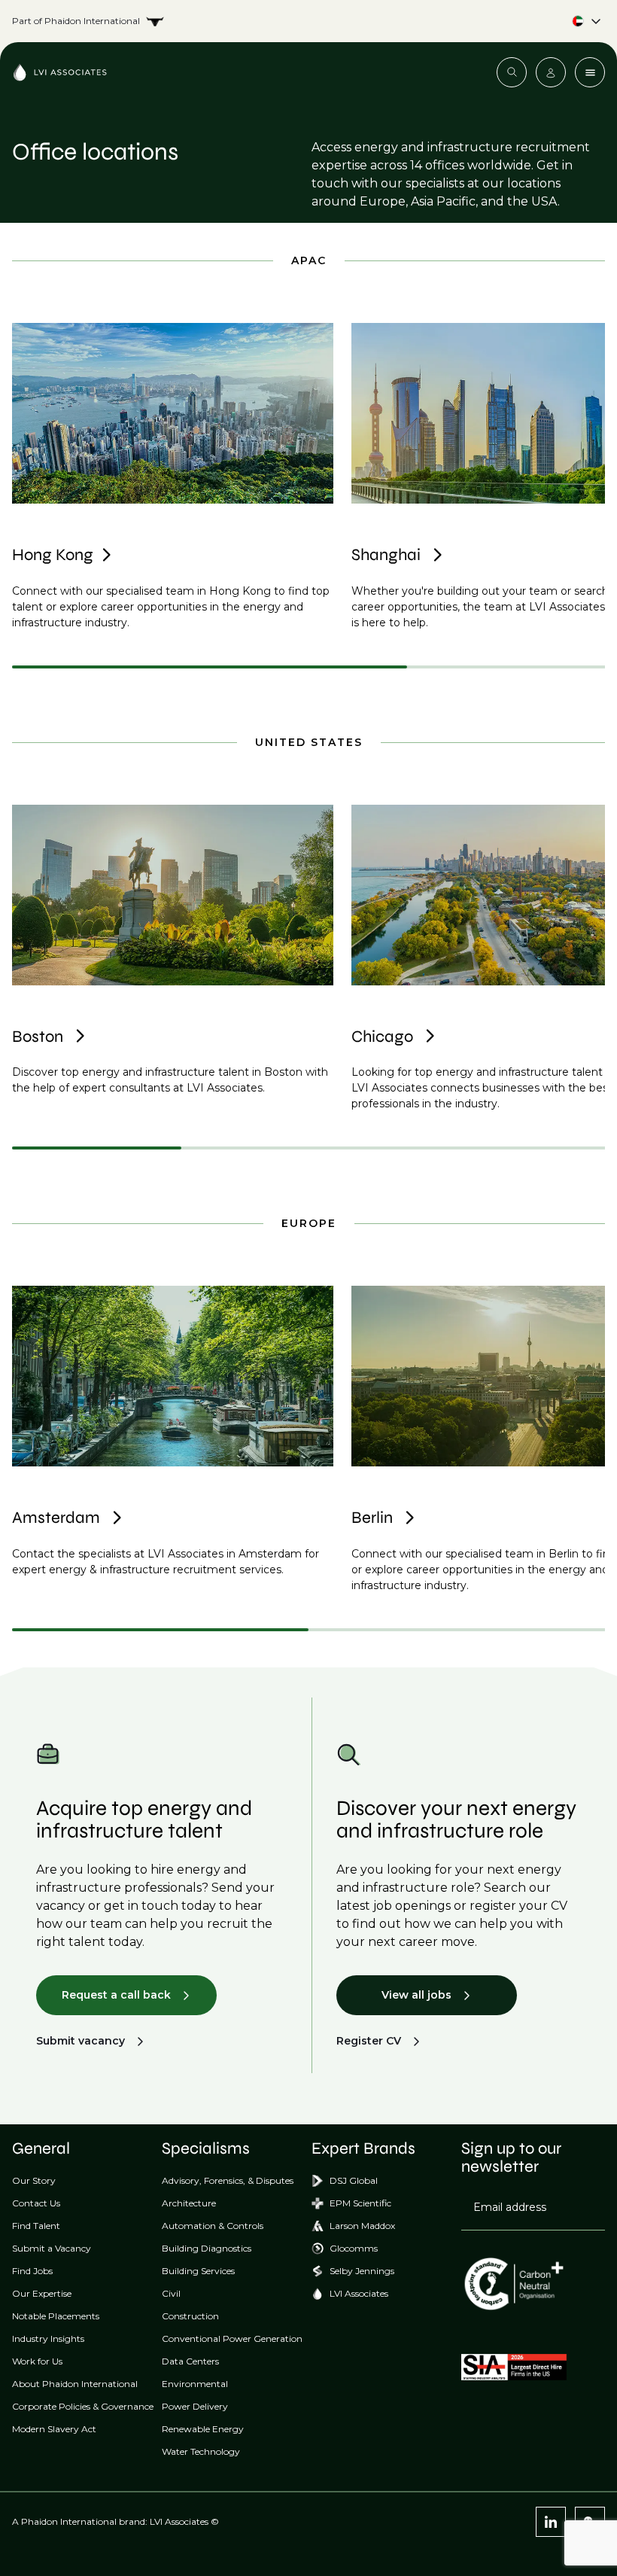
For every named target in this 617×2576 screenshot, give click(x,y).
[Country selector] (308, 21)
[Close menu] (590, 72)
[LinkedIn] (551, 2522)
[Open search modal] (512, 72)
